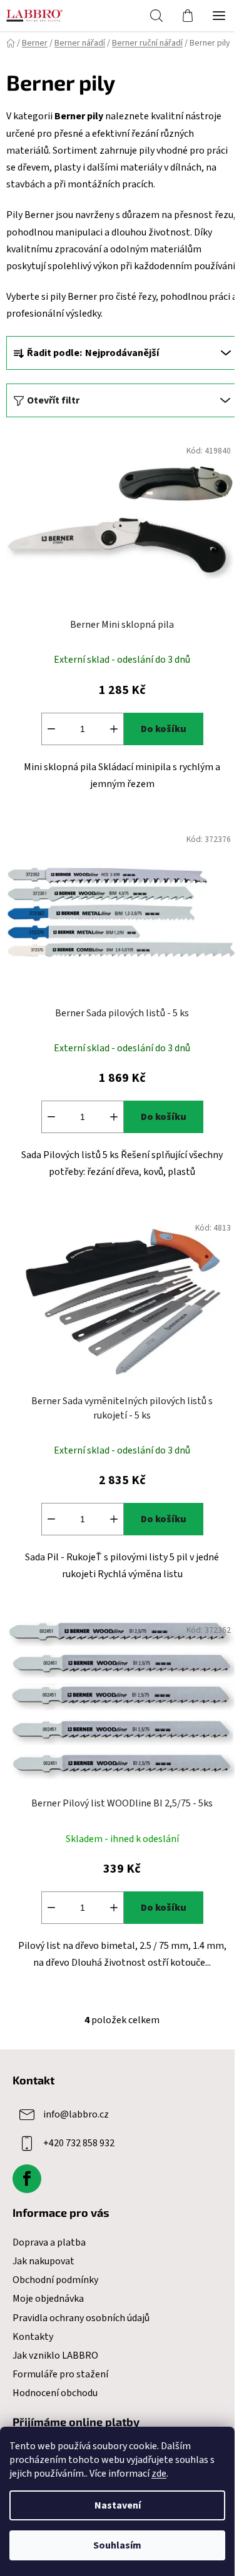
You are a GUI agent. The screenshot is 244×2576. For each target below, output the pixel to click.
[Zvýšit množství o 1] (114, 729)
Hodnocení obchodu (55, 2393)
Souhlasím (117, 2545)
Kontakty (33, 2337)
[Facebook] (27, 2179)
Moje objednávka (48, 2299)
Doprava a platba (49, 2242)
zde (159, 2474)
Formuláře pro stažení (60, 2374)
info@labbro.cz (76, 2114)
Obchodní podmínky (55, 2280)
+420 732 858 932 (79, 2143)
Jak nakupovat (43, 2261)
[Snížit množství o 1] (51, 729)
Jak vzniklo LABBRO (55, 2356)
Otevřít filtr (53, 400)
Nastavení (118, 2505)
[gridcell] (122, 215)
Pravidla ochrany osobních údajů (81, 2318)
